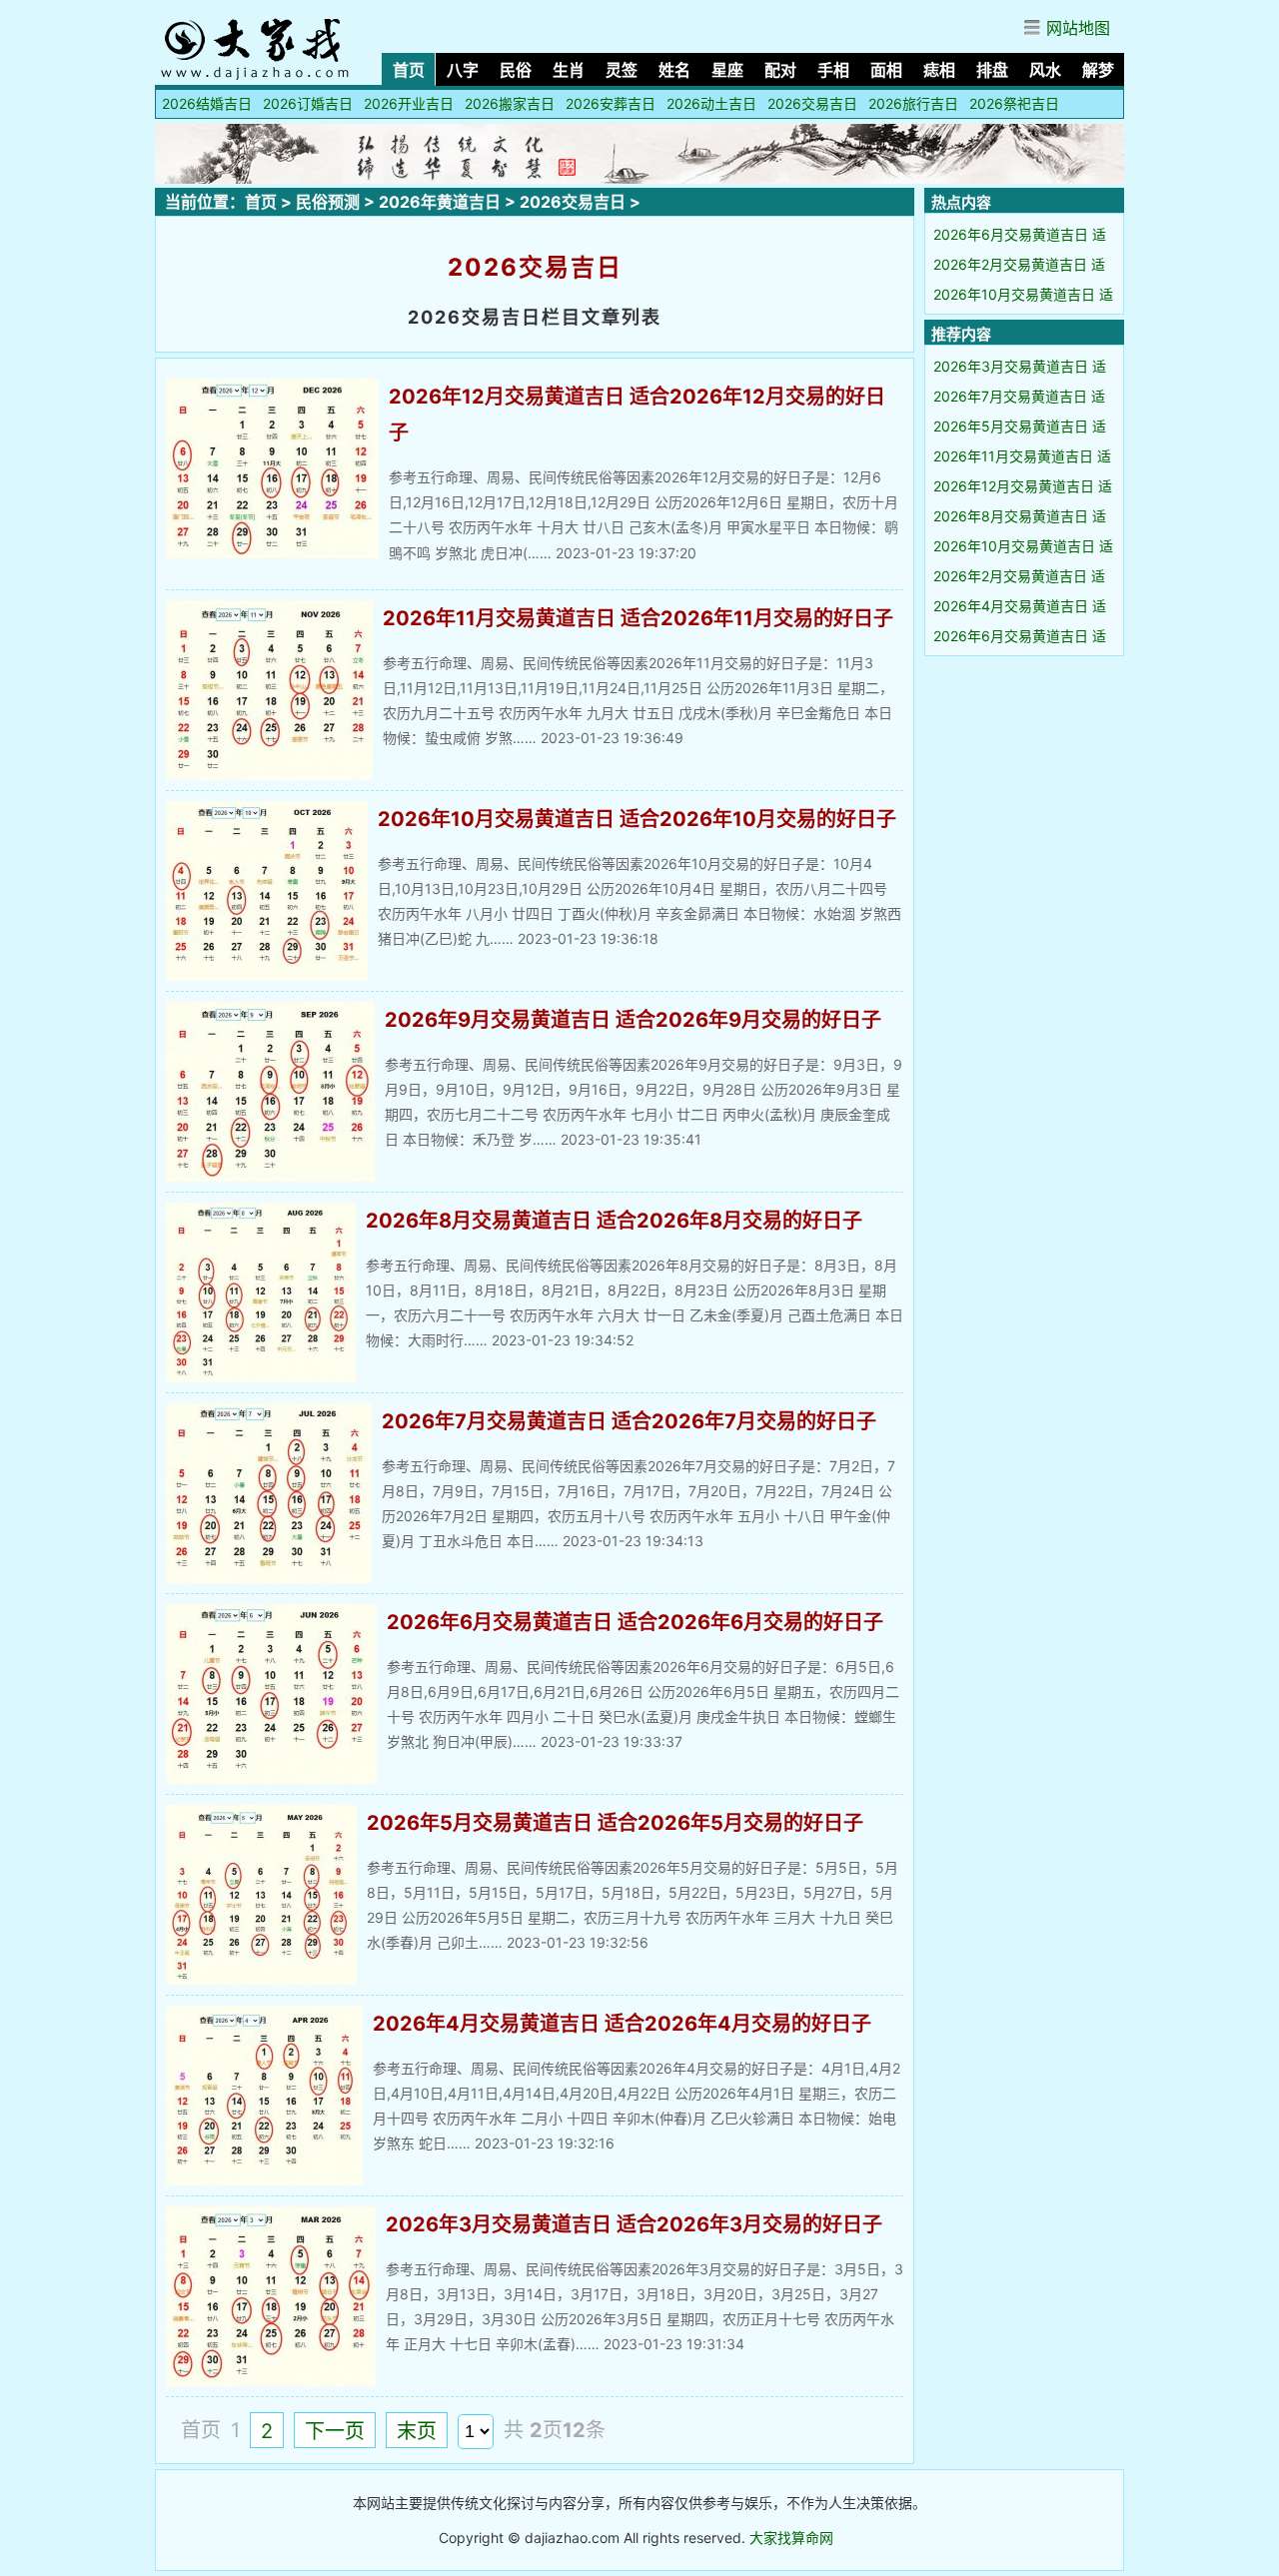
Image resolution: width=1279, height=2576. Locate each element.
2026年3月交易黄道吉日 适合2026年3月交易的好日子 (634, 2224)
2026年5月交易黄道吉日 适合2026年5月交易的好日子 (615, 1823)
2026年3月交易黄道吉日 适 (1020, 366)
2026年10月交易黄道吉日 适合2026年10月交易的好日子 (637, 819)
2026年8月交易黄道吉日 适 (1020, 516)
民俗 (516, 70)
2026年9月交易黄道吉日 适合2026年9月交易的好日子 (633, 1020)
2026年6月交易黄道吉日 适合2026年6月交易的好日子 (635, 1622)
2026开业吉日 (409, 103)
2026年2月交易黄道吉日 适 (1019, 264)
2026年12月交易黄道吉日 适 (1023, 486)
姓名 (674, 70)
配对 (780, 70)
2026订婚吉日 (308, 103)
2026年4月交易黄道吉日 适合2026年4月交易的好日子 (622, 2024)
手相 (833, 70)
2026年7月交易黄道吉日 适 (1019, 396)
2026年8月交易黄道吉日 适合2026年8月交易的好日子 (614, 1221)
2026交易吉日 (812, 103)
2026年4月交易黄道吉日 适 (1020, 606)
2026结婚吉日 (207, 103)
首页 (409, 70)
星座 (727, 70)
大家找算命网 (791, 2538)
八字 (463, 70)
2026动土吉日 (711, 103)
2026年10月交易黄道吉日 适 (1023, 294)
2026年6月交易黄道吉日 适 (1020, 234)
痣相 (939, 70)
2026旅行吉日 (913, 103)
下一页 (335, 2431)
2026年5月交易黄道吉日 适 (1020, 426)
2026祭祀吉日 (1014, 103)
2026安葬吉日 (611, 103)
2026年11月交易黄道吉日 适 (1022, 456)
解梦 (1098, 70)
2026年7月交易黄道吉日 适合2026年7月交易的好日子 (629, 1421)
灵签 (622, 70)
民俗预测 (328, 202)
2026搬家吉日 (510, 103)
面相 (886, 70)
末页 (417, 2431)
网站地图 (1078, 28)
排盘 (992, 70)
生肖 (569, 70)
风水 (1045, 70)
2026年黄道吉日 (440, 202)
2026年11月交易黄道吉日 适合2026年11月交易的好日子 (638, 618)
